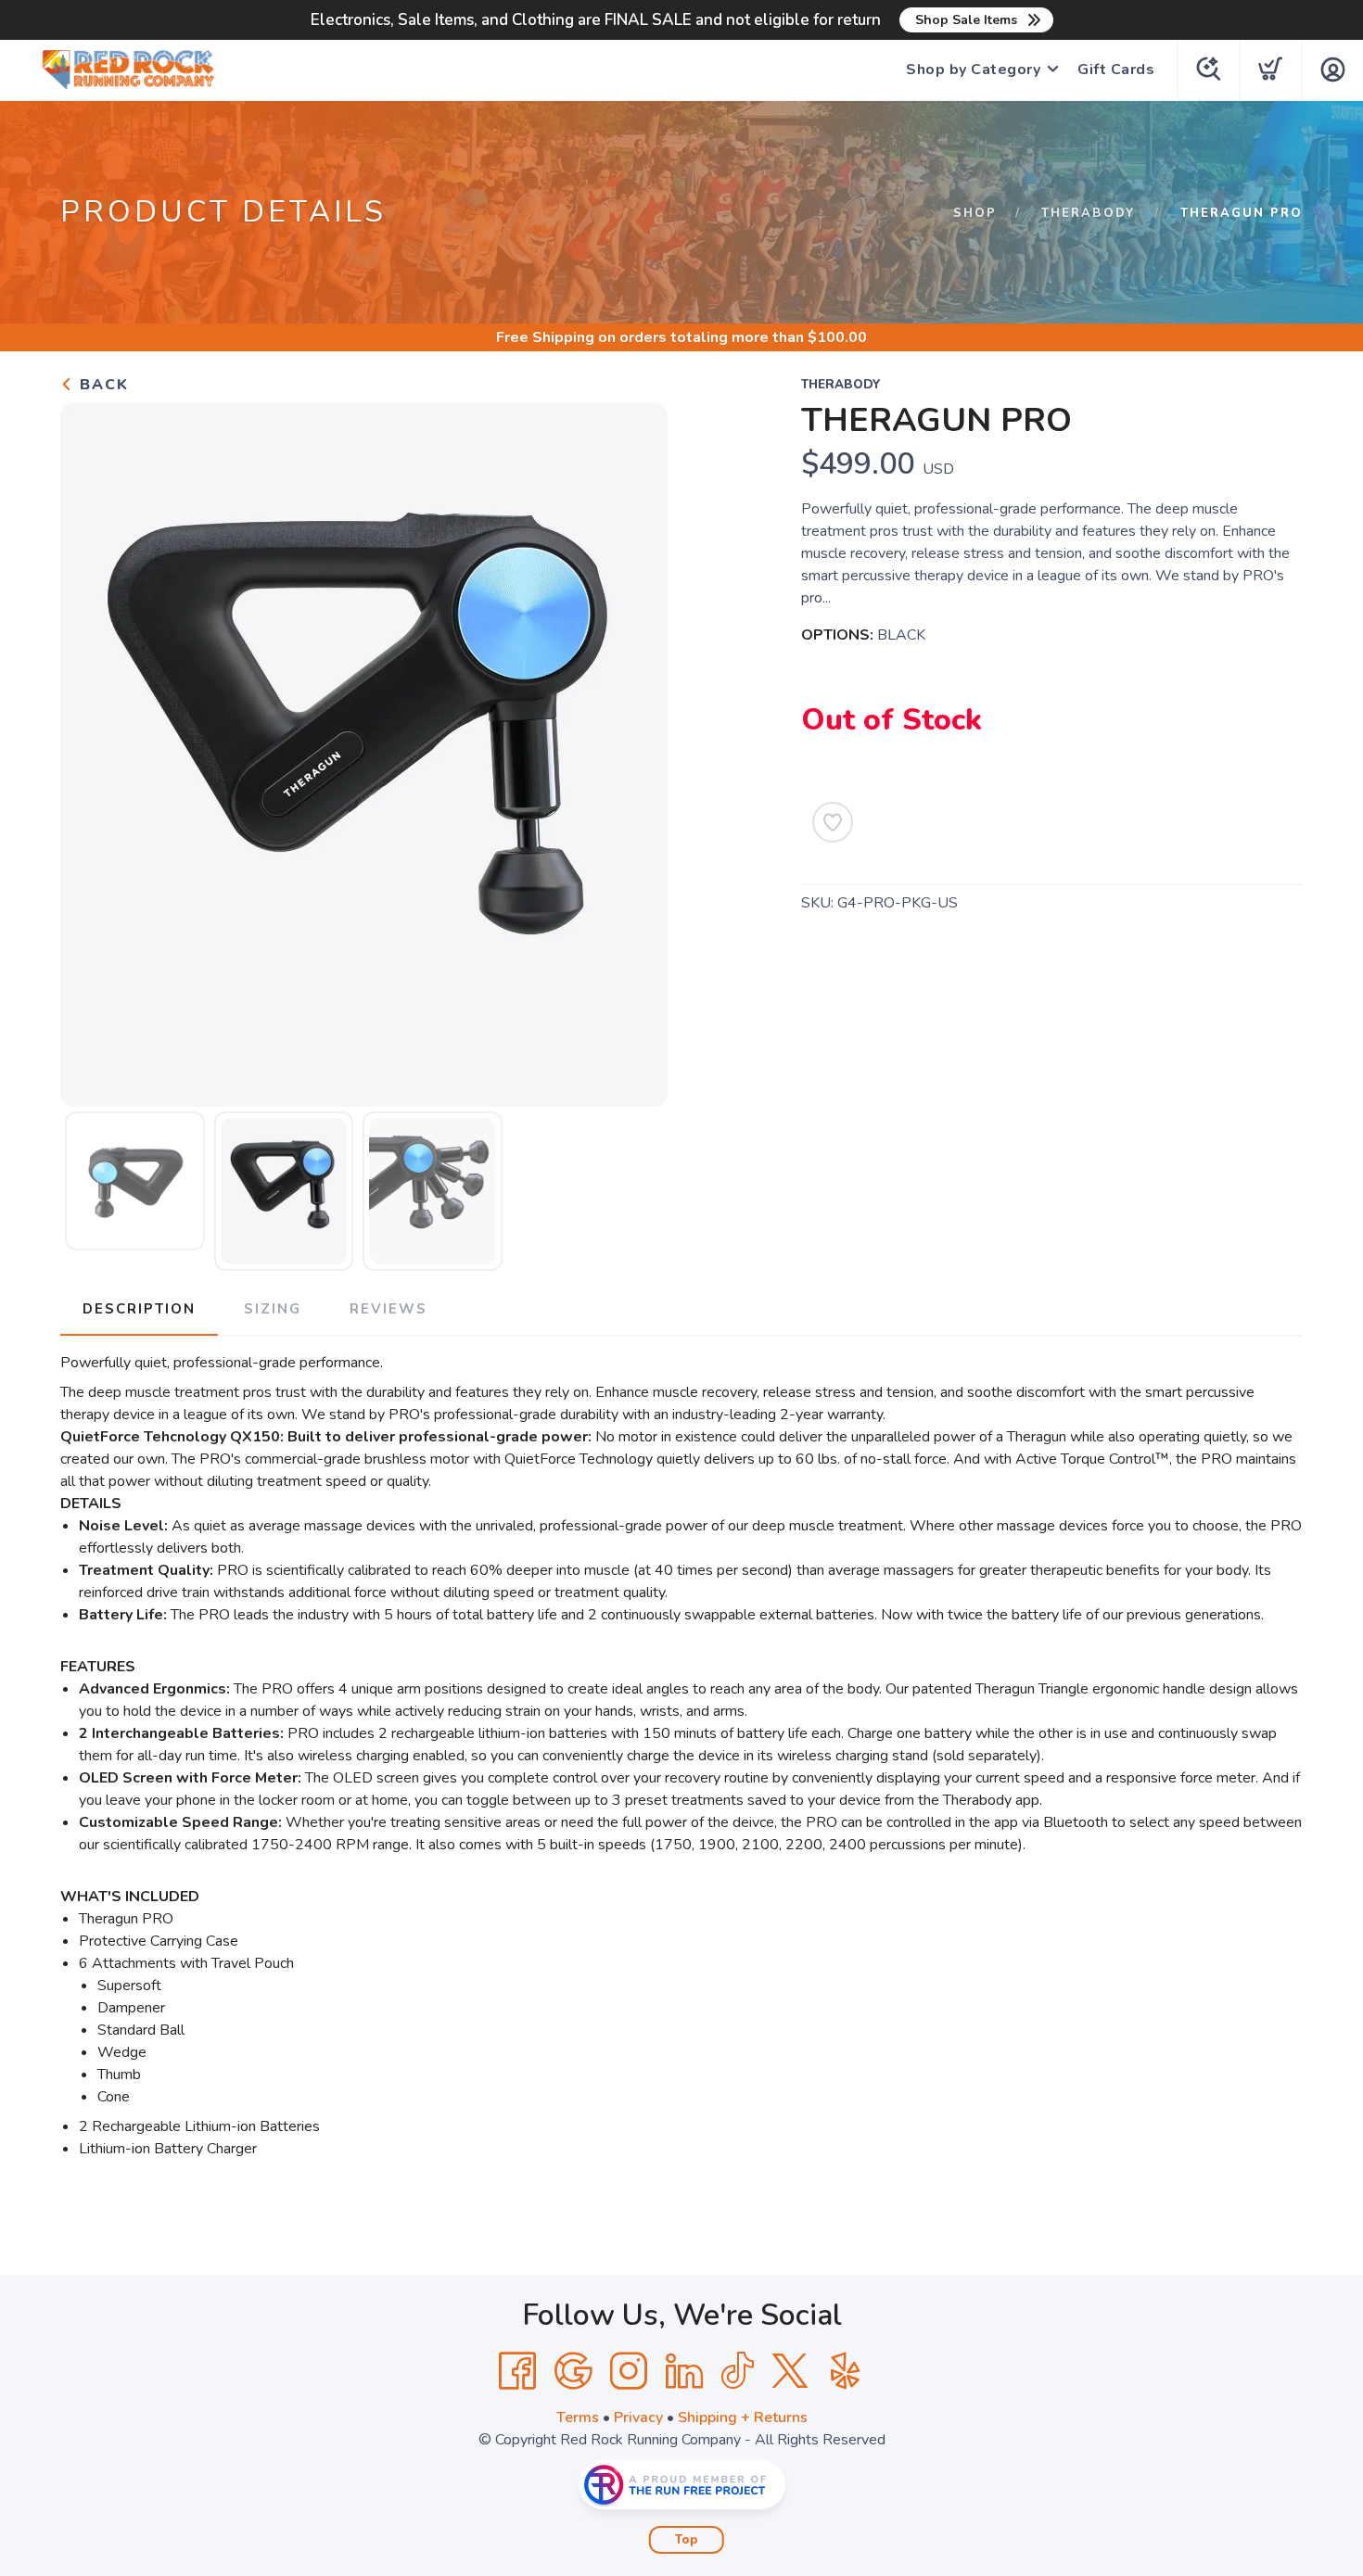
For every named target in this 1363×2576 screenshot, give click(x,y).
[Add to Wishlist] (833, 822)
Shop (975, 213)
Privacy (638, 2417)
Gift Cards (1116, 70)
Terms (578, 2417)
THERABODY (1089, 213)
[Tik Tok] (737, 2371)
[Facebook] (517, 2371)
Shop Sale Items (966, 20)
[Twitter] (790, 2371)
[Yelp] (846, 2371)
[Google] (573, 2371)
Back (102, 385)
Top (687, 2540)
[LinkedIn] (684, 2371)
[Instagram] (629, 2371)
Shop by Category (973, 70)
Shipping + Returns (743, 2417)
